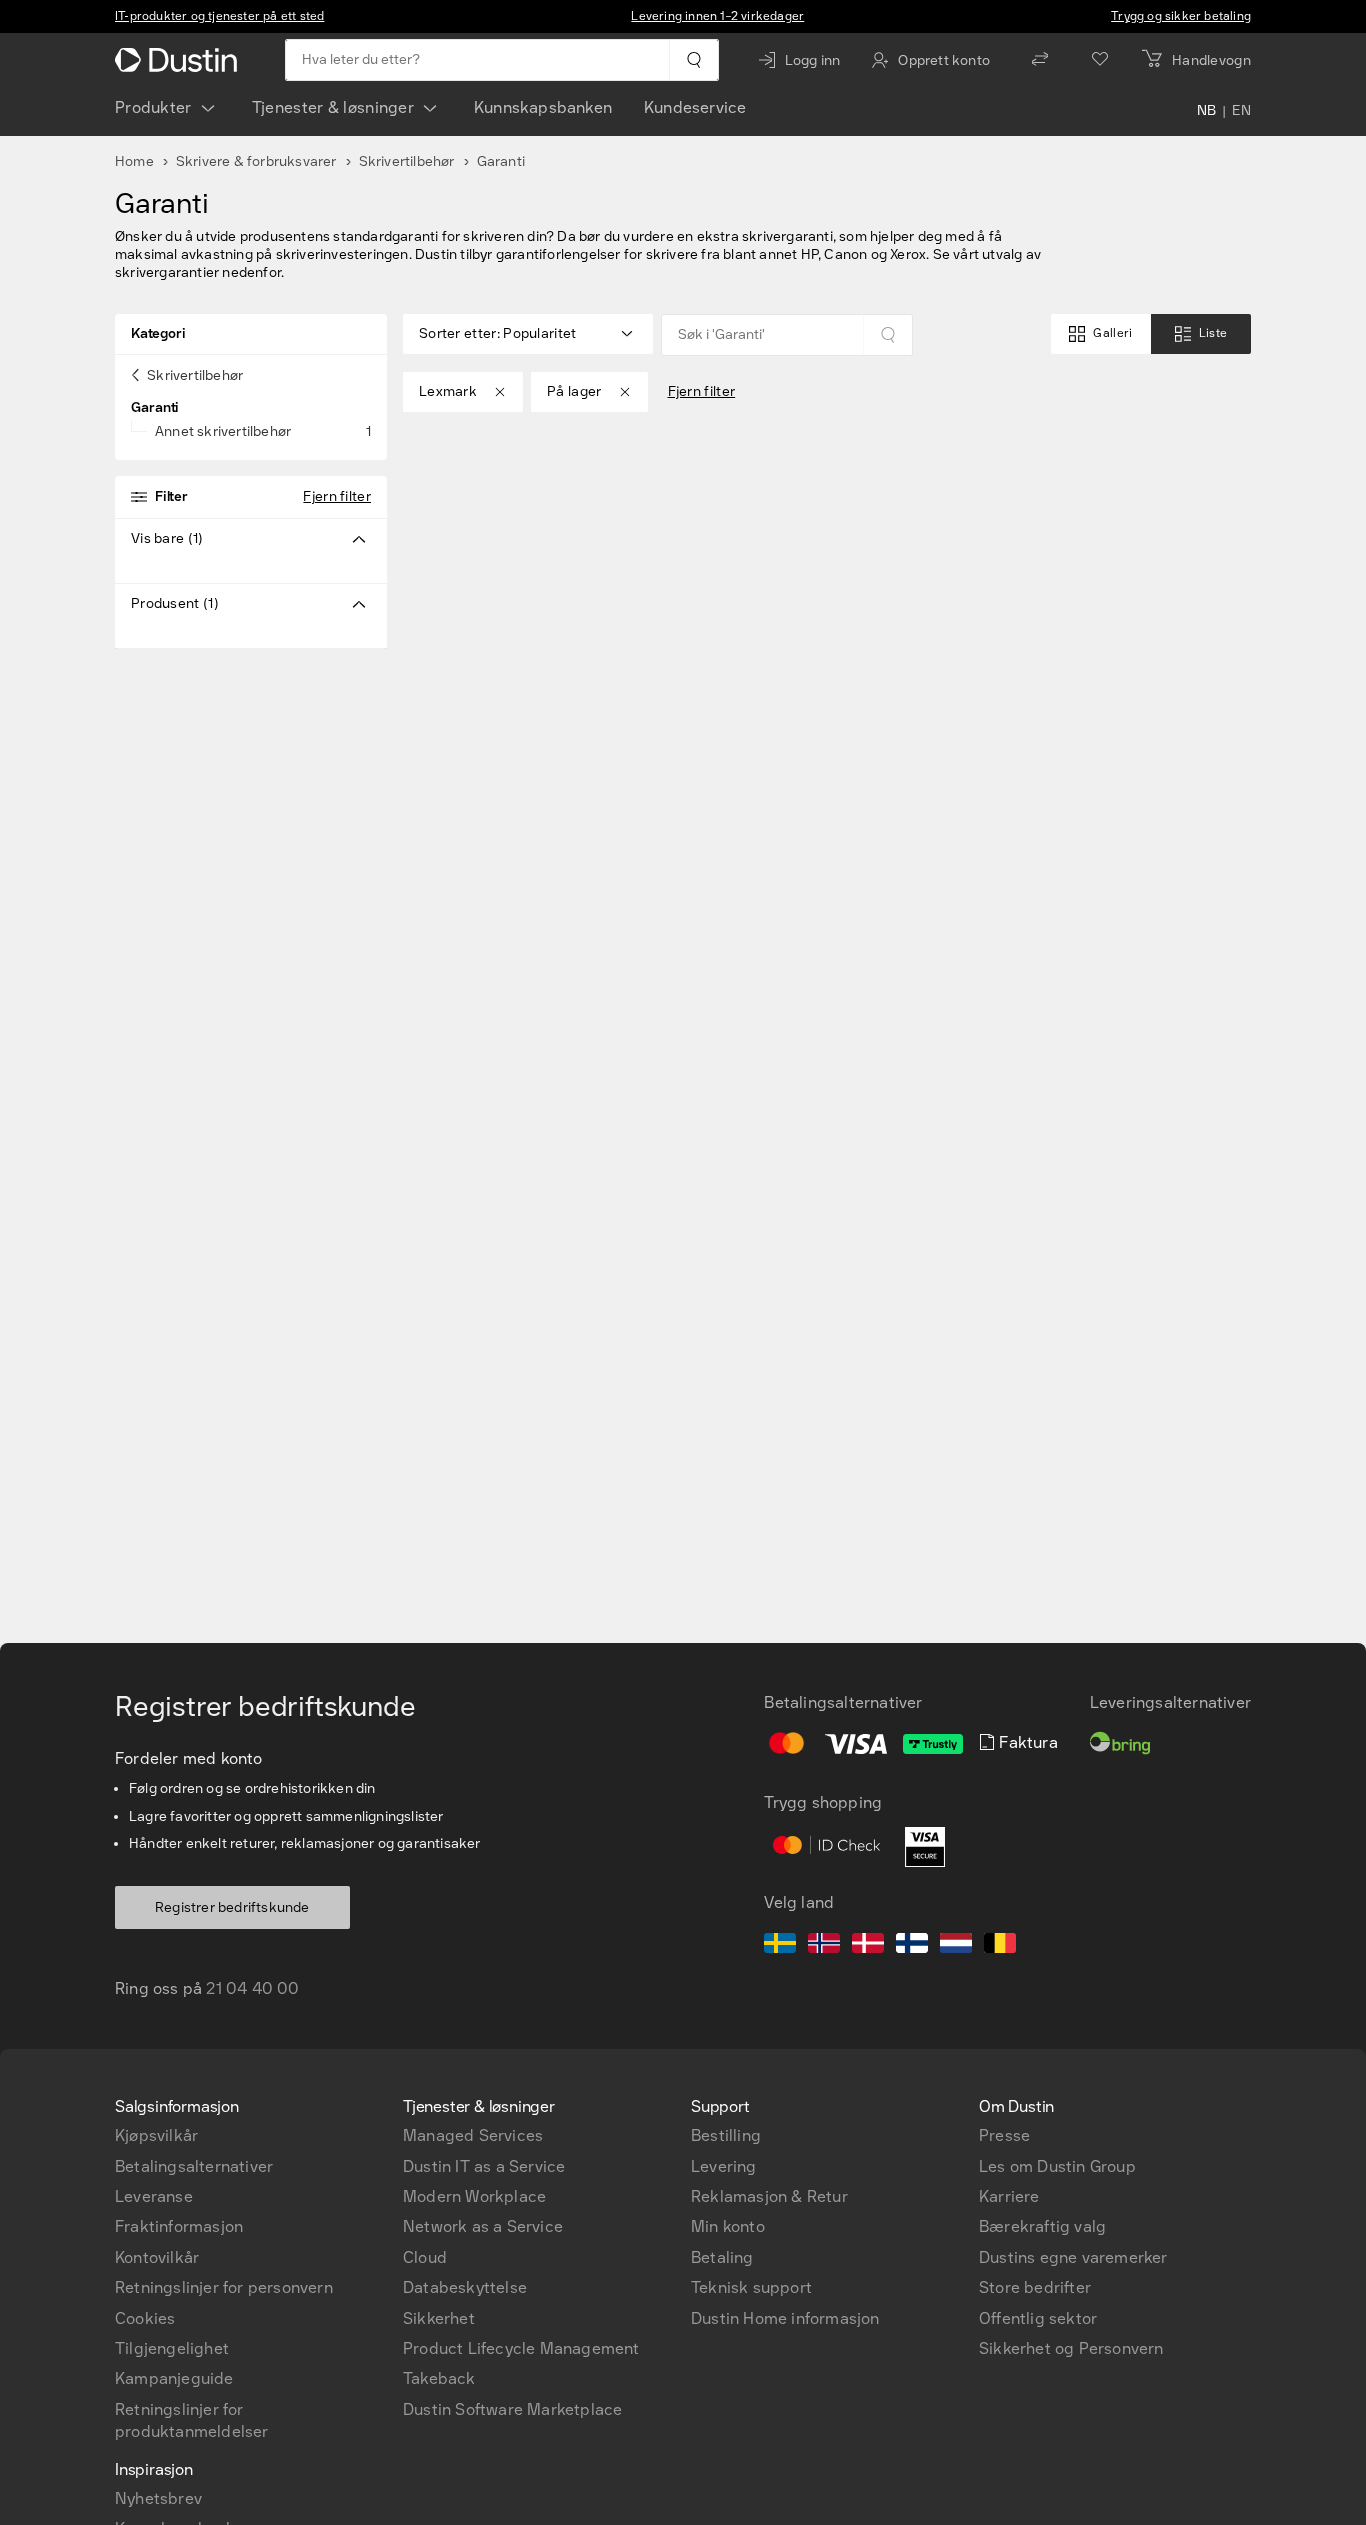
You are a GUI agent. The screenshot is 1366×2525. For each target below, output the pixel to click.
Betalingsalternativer (194, 2166)
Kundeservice (695, 107)
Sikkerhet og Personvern (1071, 2348)
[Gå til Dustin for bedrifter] (180, 60)
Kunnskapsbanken (543, 107)
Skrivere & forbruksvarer (256, 161)
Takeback (439, 2378)
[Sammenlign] (1040, 60)
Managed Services (473, 2135)
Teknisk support (751, 2287)
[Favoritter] (1100, 60)
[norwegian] (824, 1946)
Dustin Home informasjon (785, 2318)
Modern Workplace (474, 2196)
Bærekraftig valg (1042, 2226)
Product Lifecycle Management (521, 2348)
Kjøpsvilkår (156, 2135)
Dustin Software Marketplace (512, 2409)
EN (1241, 112)
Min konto (728, 2226)
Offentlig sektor (1038, 2318)
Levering (724, 2166)
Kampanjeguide (174, 2378)
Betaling (722, 2257)
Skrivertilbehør (407, 161)
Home (134, 161)
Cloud (425, 2257)
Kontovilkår (157, 2257)
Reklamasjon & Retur (769, 2196)
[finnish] (912, 1946)
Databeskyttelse (465, 2287)
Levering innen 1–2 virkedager (717, 16)
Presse (1004, 2135)
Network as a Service (483, 2226)
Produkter (153, 107)
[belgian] (1000, 1946)
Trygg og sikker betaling (1181, 16)
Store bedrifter (1035, 2287)
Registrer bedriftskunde (232, 1907)
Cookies (145, 2318)
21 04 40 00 (252, 1988)
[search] (693, 60)
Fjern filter (337, 496)
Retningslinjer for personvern (224, 2287)
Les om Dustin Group (1057, 2166)
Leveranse (154, 2196)
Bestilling (726, 2135)
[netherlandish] (956, 1946)
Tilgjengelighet (172, 2348)
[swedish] (780, 1946)
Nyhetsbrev (158, 2498)
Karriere (1009, 2196)
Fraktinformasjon (179, 2226)
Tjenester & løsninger (333, 107)
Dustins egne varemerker (1073, 2257)
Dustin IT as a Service (484, 2166)
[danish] (868, 1946)
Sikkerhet (439, 2318)
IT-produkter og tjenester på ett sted (219, 16)
